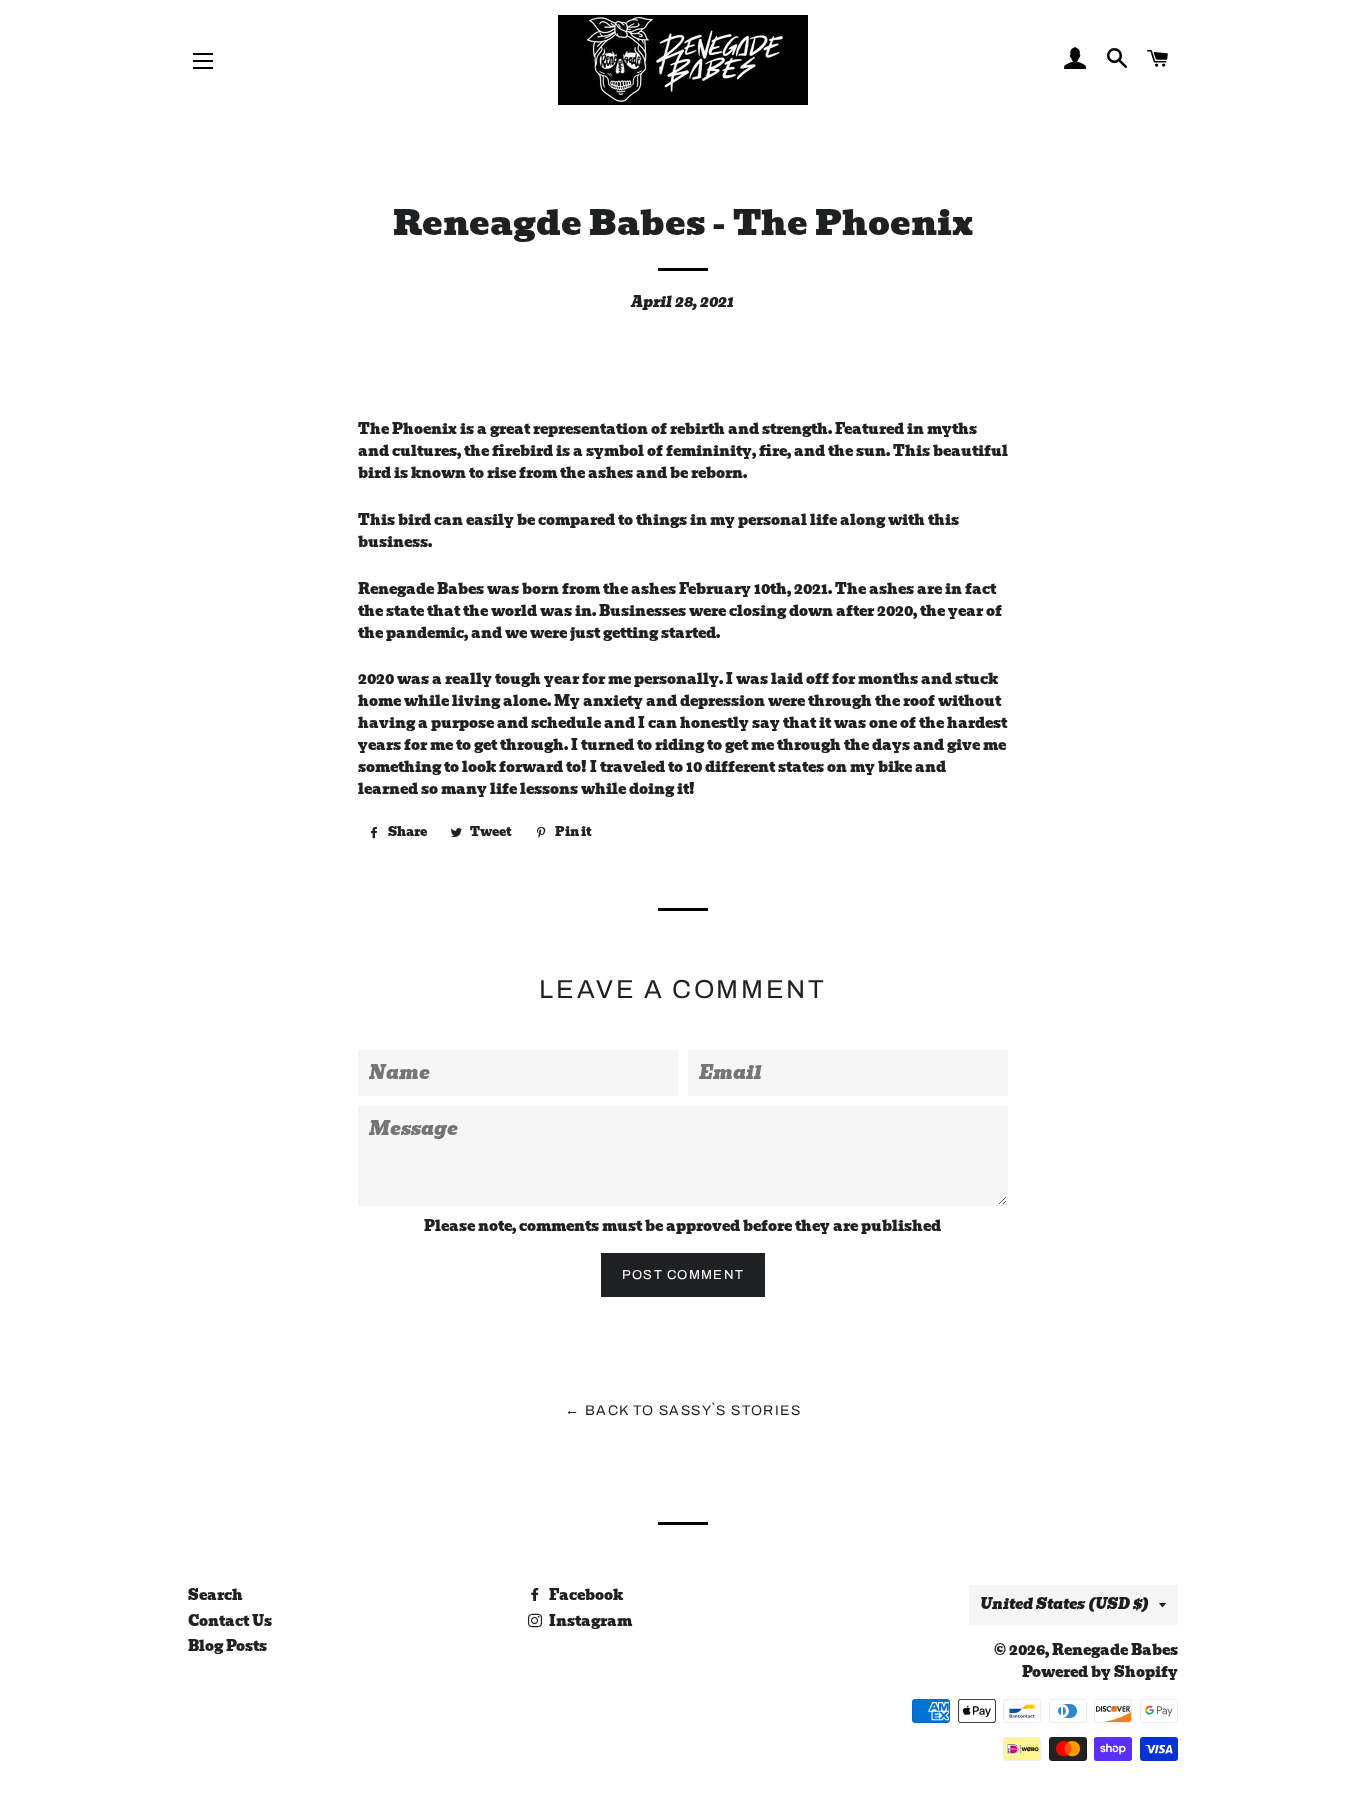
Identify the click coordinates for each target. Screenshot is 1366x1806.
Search (215, 1595)
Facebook (584, 1595)
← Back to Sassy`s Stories (683, 1410)
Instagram (589, 1621)
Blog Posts (227, 1646)
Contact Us (230, 1621)
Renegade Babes (1115, 1650)
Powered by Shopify (1100, 1672)
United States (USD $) (1064, 1604)
